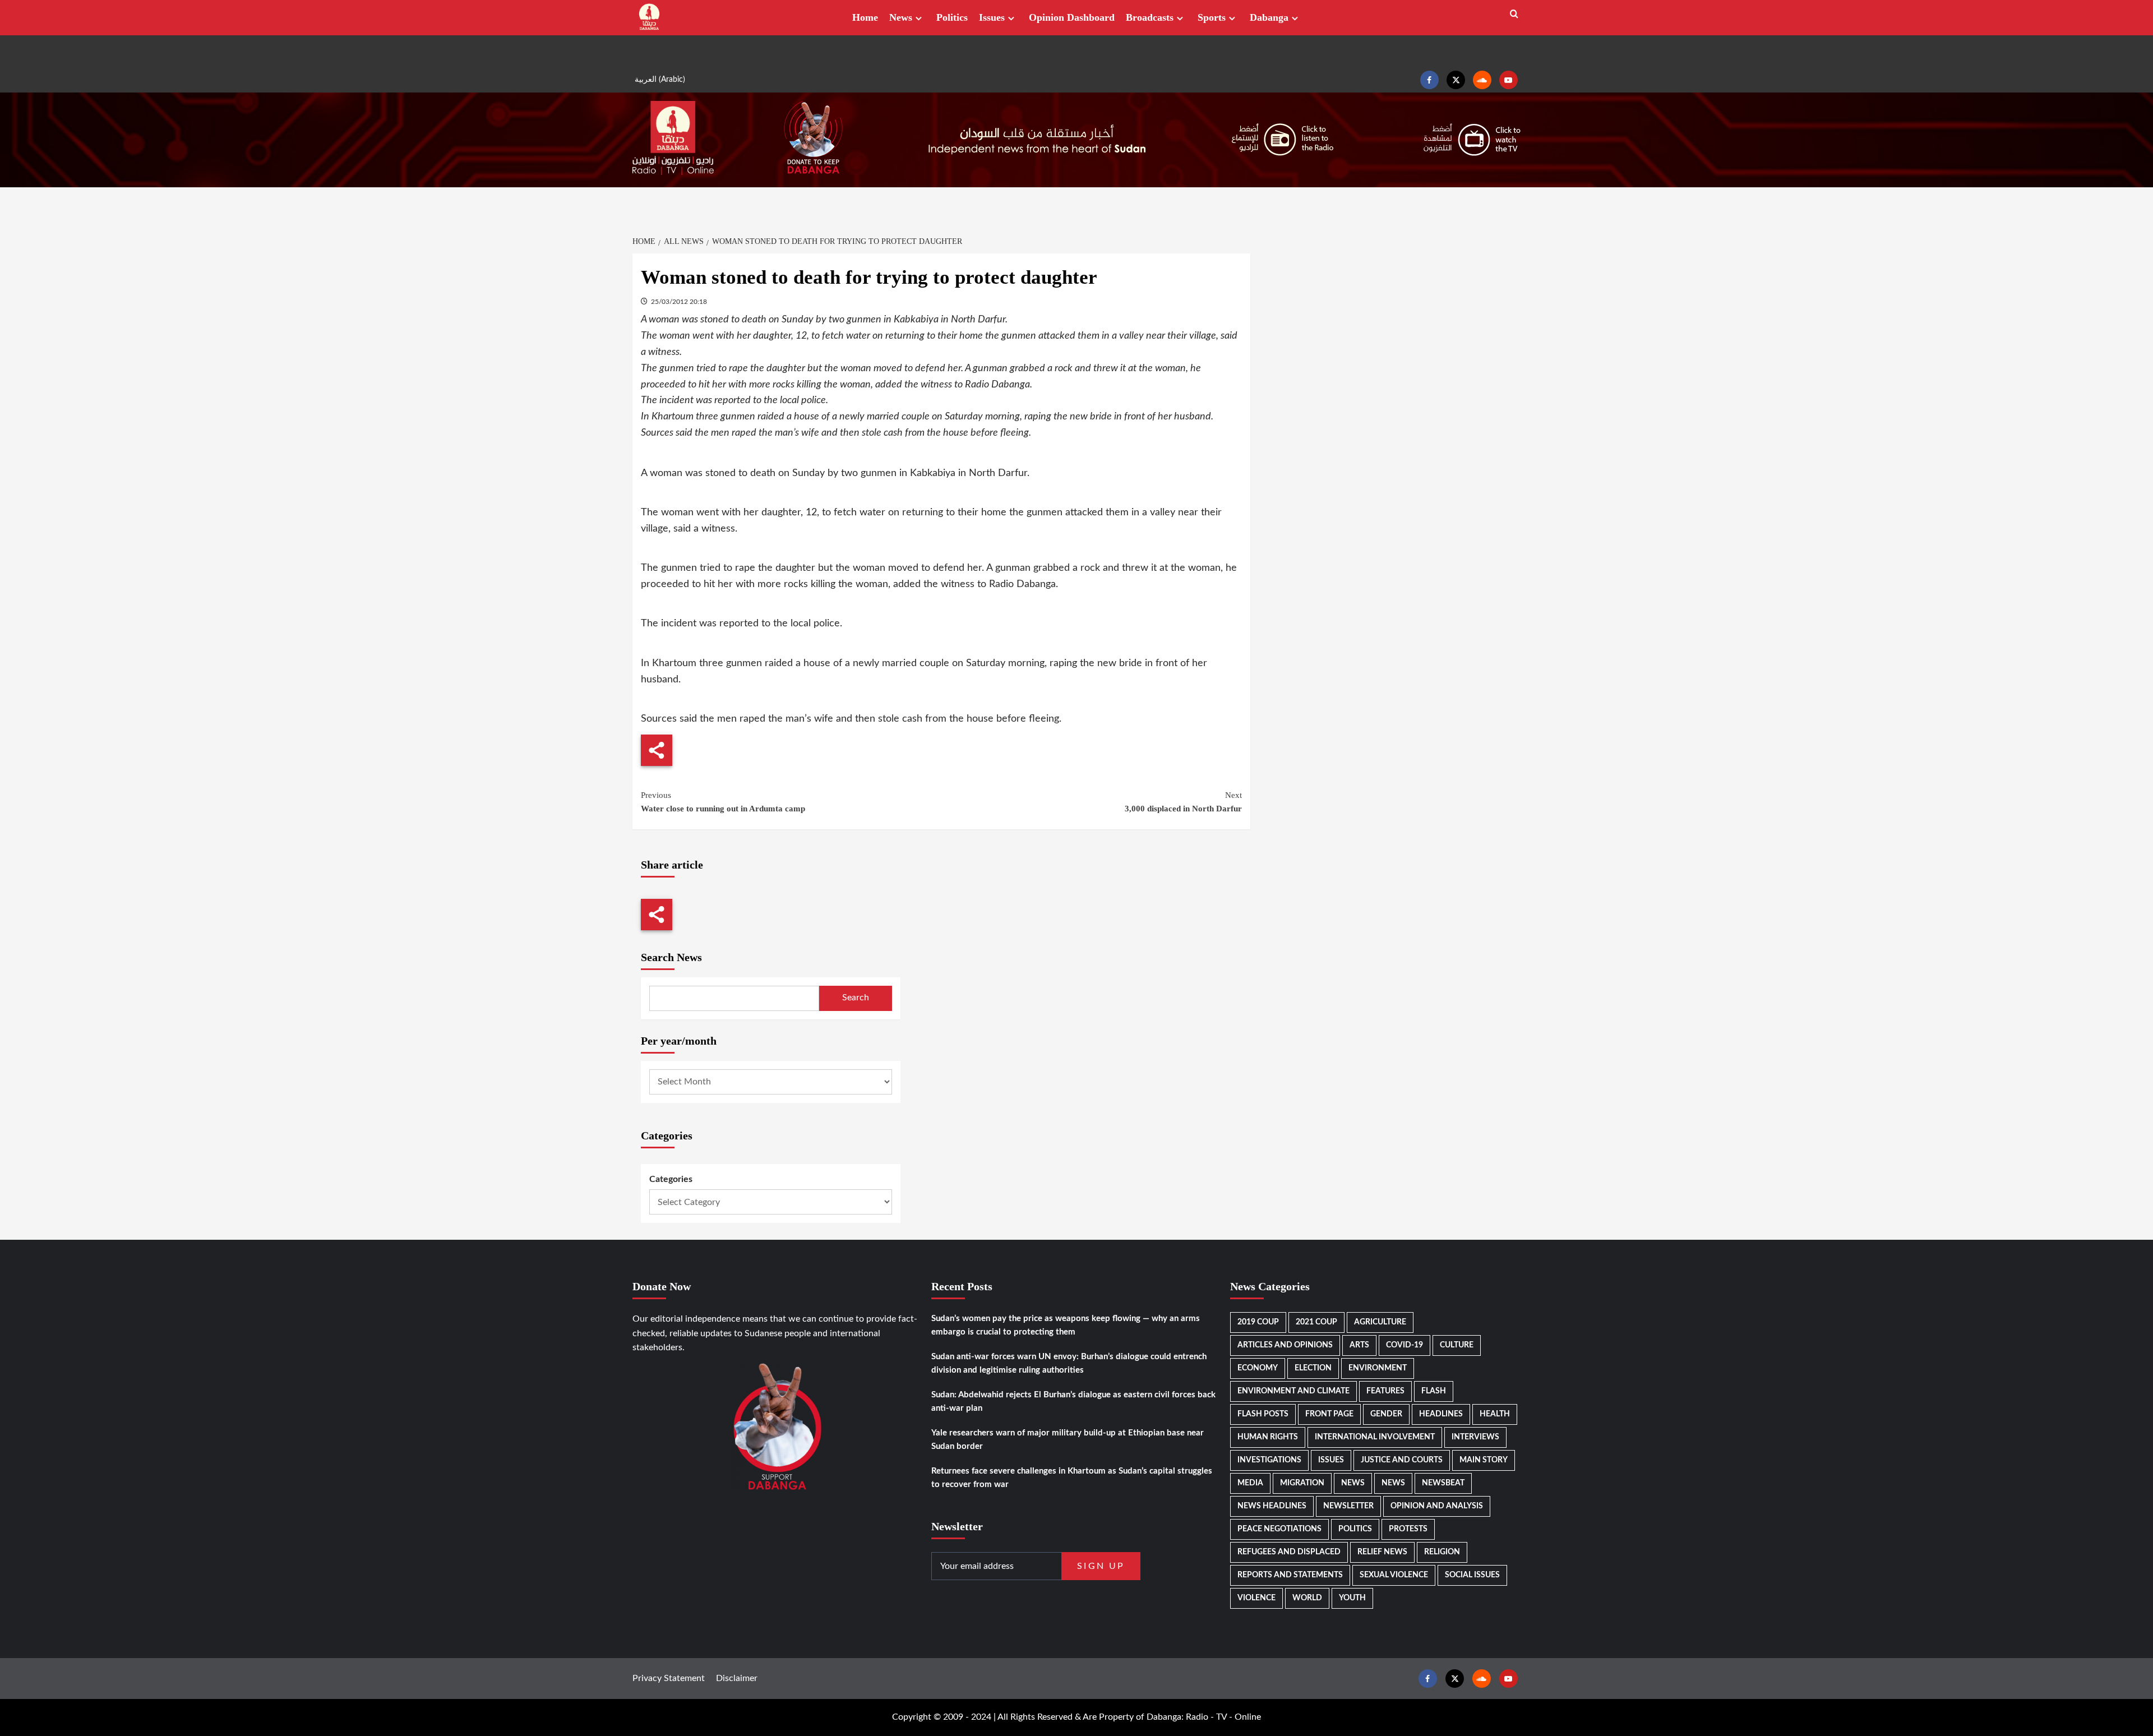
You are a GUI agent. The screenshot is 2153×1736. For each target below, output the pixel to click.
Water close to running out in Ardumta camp (723, 802)
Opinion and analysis (1437, 1506)
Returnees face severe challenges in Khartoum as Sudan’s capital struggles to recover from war (1072, 1478)
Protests (1408, 1529)
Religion (1442, 1552)
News (901, 17)
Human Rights (1268, 1437)
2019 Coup (1258, 1322)
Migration (1302, 1483)
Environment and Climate (1293, 1391)
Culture (1457, 1345)
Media (1250, 1483)
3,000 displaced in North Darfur (1183, 802)
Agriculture (1380, 1322)
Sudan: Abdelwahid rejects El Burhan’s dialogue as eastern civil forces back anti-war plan (1073, 1402)
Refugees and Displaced (1289, 1552)
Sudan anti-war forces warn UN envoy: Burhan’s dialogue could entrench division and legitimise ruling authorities (1069, 1363)
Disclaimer (737, 1678)
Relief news (1382, 1552)
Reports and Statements (1290, 1575)
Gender (1386, 1414)
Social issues (1472, 1575)
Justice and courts (1402, 1460)
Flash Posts (1263, 1414)
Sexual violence (1394, 1575)
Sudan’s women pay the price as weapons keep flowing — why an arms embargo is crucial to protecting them (1066, 1325)
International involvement (1375, 1437)
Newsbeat (1443, 1483)
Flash (1434, 1391)
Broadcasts (1150, 17)
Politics (952, 17)
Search (856, 998)
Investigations (1269, 1460)
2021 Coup (1316, 1322)
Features (1385, 1391)
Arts (1359, 1345)
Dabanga (1269, 17)
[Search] (1514, 14)
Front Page (1329, 1414)
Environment (1378, 1368)
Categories (671, 1179)
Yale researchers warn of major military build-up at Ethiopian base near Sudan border (1068, 1440)
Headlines (1441, 1414)
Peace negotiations (1279, 1529)
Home (865, 17)
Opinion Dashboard (1072, 17)
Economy (1258, 1368)
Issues (992, 17)
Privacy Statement (669, 1678)
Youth (1352, 1598)
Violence (1256, 1598)
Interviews (1475, 1437)
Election (1313, 1368)
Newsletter (1348, 1506)
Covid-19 (1404, 1345)
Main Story (1484, 1460)
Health (1495, 1414)
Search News (671, 957)
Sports (1212, 17)
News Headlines (1272, 1506)
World (1307, 1598)
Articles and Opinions (1285, 1345)
